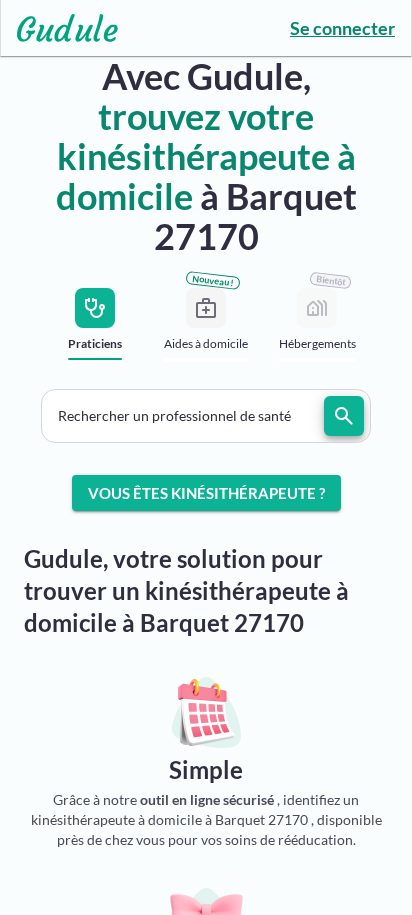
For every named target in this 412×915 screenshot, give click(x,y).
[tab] (95, 330)
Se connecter (342, 28)
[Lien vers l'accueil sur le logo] (59, 28)
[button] (206, 416)
